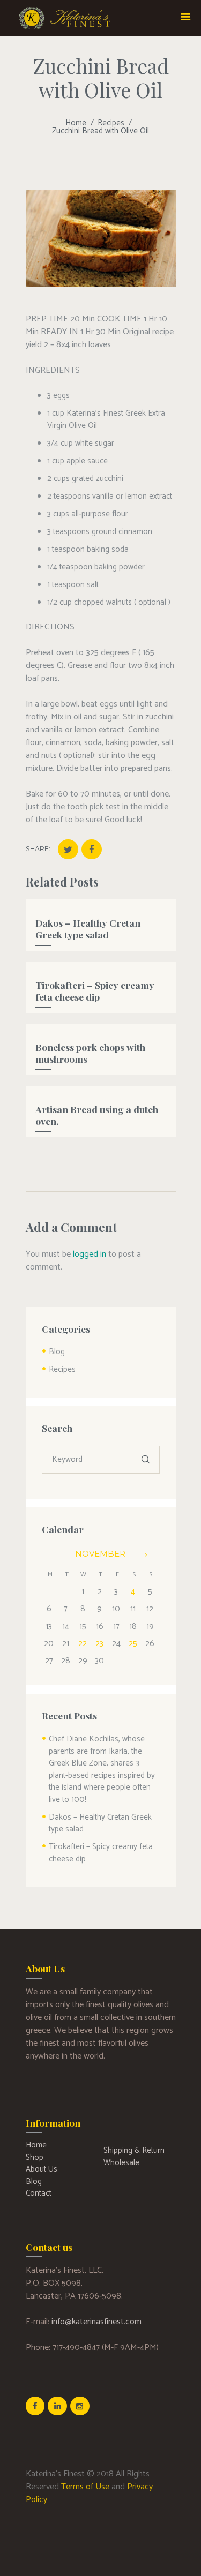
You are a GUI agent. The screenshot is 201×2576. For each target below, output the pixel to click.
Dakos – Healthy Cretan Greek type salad (88, 929)
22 (83, 1644)
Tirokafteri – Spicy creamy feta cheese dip (95, 991)
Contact (39, 2193)
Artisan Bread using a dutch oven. (97, 1115)
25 (133, 1644)
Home (76, 123)
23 (99, 1644)
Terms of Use (85, 2487)
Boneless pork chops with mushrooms (90, 1053)
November (100, 1554)
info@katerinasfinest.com (96, 2322)
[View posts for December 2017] (151, 1555)
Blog (57, 1352)
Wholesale (121, 2163)
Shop (35, 2157)
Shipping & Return (134, 2150)
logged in (90, 1254)
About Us (42, 2169)
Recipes (111, 123)
